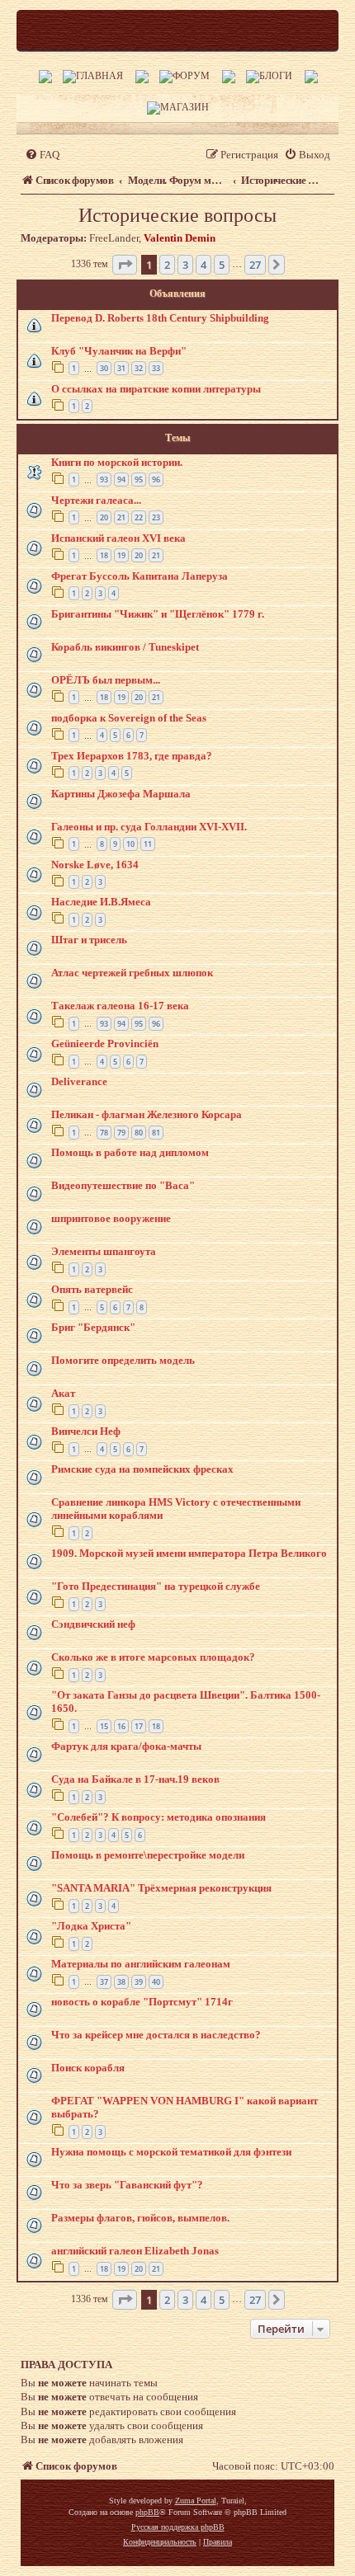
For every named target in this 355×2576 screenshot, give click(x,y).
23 (156, 517)
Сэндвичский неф (93, 1624)
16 (121, 1726)
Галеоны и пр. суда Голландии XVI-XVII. (149, 827)
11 (148, 844)
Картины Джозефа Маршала (121, 794)
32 (139, 368)
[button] (125, 265)
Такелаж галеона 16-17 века (120, 1006)
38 (121, 1982)
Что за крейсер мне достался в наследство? (156, 2035)
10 (130, 844)
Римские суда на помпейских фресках (142, 1469)
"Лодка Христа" (91, 1926)
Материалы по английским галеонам (141, 1964)
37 (104, 1982)
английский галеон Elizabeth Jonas (135, 2251)
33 (156, 368)
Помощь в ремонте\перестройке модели (148, 1855)
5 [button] (222, 265)
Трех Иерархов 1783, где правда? (132, 756)
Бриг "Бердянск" (93, 1327)
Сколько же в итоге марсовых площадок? (153, 1657)
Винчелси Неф (86, 1431)
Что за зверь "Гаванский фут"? (127, 2185)
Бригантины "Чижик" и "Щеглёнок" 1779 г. (158, 614)
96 (156, 479)
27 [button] (255, 265)
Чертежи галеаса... (96, 500)
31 (121, 368)
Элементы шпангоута (104, 1251)
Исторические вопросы (177, 215)
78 (104, 1133)
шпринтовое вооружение (111, 1218)
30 (104, 368)
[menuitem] (42, 155)
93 (104, 479)
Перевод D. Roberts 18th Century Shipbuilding (160, 318)
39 (139, 1982)
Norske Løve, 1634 (95, 865)
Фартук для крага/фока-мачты (126, 1746)
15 (104, 1726)
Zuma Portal (196, 2501)
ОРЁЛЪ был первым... (106, 680)
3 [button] (185, 265)
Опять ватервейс (92, 1289)
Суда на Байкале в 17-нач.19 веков (135, 1779)
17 (139, 1726)
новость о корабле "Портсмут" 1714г (142, 2002)
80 (139, 1133)
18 (104, 555)
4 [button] (204, 265)
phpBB (147, 2512)
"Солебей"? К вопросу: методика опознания (159, 1817)
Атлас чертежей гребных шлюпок (132, 973)
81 (156, 1133)
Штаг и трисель (89, 940)
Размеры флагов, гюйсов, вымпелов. (140, 2218)
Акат (63, 1393)
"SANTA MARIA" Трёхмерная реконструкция (161, 1888)
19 (121, 555)
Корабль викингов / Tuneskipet (125, 647)
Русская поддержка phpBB (178, 2527)
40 (156, 1982)
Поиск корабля (88, 2068)
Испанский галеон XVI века (118, 538)
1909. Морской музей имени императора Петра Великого (189, 1553)
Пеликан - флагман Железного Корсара (147, 1114)
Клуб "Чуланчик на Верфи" (119, 351)
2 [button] (167, 265)
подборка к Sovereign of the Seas (129, 718)
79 (121, 1133)
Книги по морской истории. (117, 462)
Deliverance (79, 1081)
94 (121, 479)
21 (121, 517)
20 (104, 517)
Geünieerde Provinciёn (105, 1044)
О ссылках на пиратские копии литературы (156, 389)
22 (139, 517)
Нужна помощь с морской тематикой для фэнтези (171, 2152)
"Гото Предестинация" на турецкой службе (156, 1586)
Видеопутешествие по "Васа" (123, 1185)
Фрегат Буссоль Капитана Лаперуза (140, 576)
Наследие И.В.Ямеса (101, 902)
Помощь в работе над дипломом (130, 1152)
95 (139, 479)
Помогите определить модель (123, 1360)
